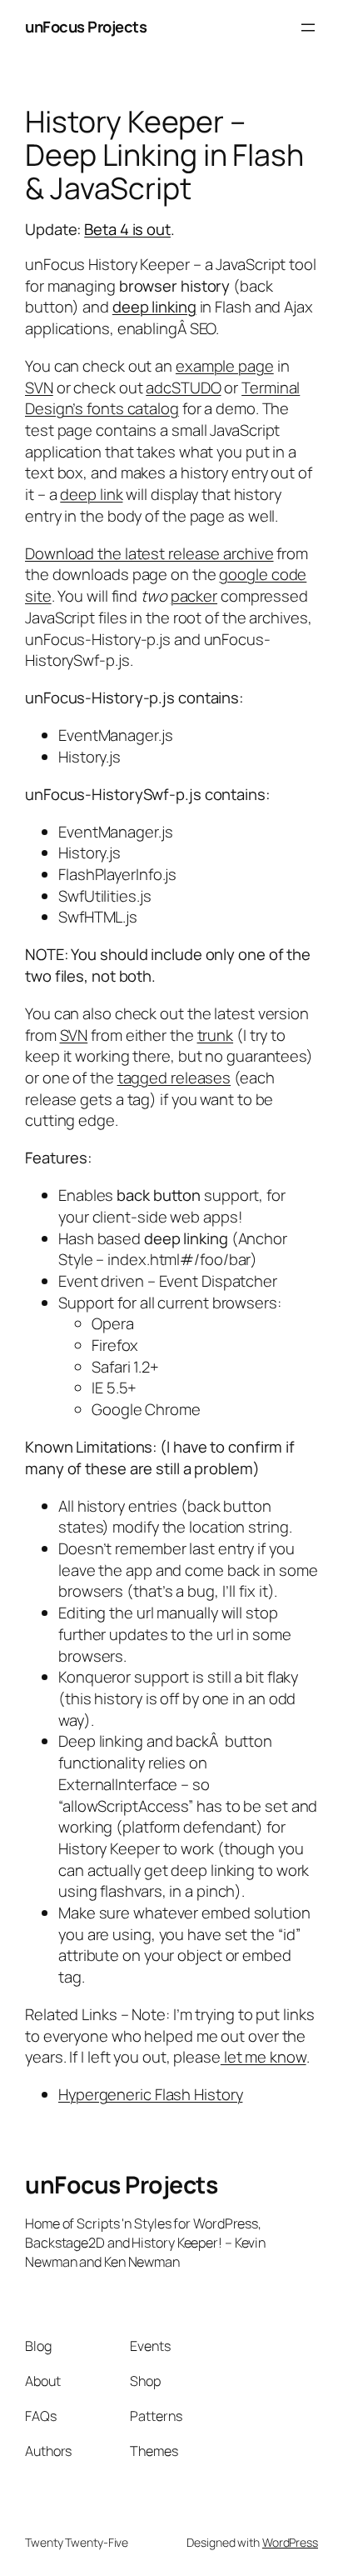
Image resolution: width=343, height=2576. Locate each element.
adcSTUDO (183, 388)
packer (194, 596)
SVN (39, 388)
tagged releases (174, 1078)
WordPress (290, 2542)
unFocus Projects (86, 27)
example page (225, 366)
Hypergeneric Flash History (150, 2094)
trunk (216, 1035)
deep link (91, 494)
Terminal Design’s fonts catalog (162, 398)
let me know (263, 2057)
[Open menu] (308, 28)
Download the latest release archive (149, 553)
